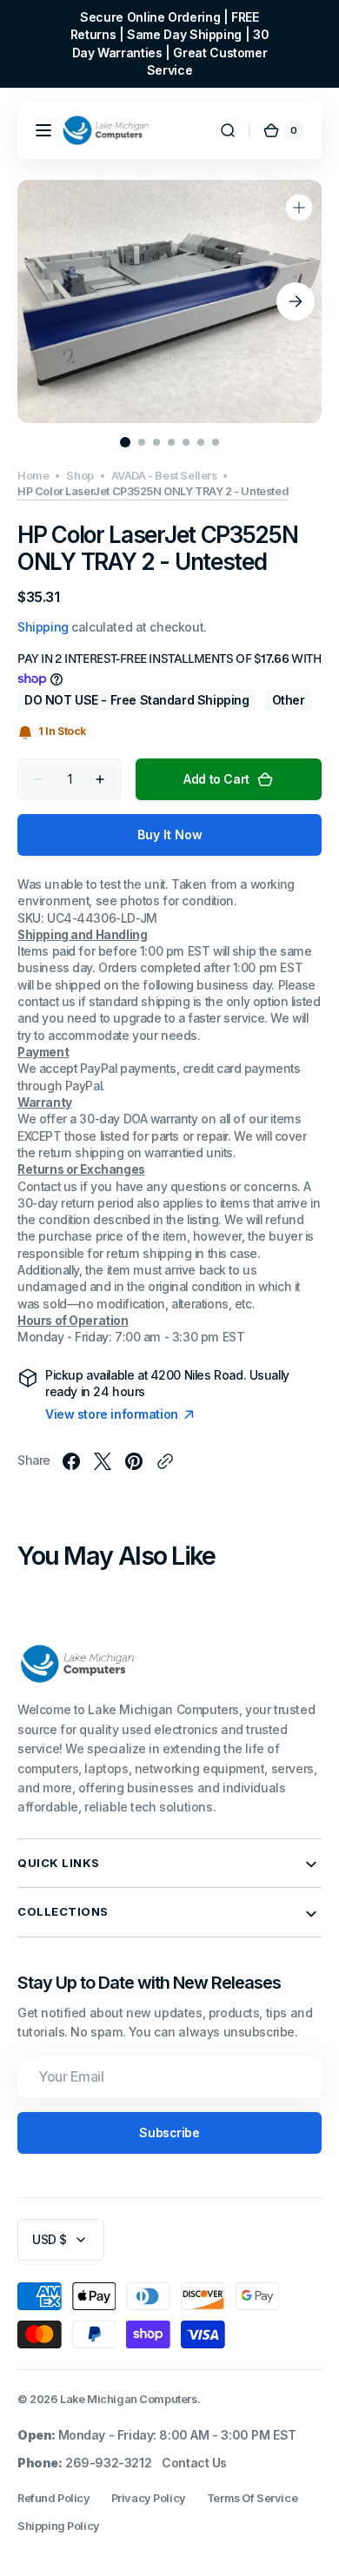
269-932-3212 (108, 2463)
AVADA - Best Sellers (164, 476)
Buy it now (170, 834)
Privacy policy (149, 2498)
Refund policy (54, 2498)
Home (33, 476)
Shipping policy (59, 2526)
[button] (43, 130)
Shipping (43, 627)
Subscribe (169, 2132)
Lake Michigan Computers (128, 2399)
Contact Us (194, 2463)
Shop (80, 476)
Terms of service (252, 2498)
